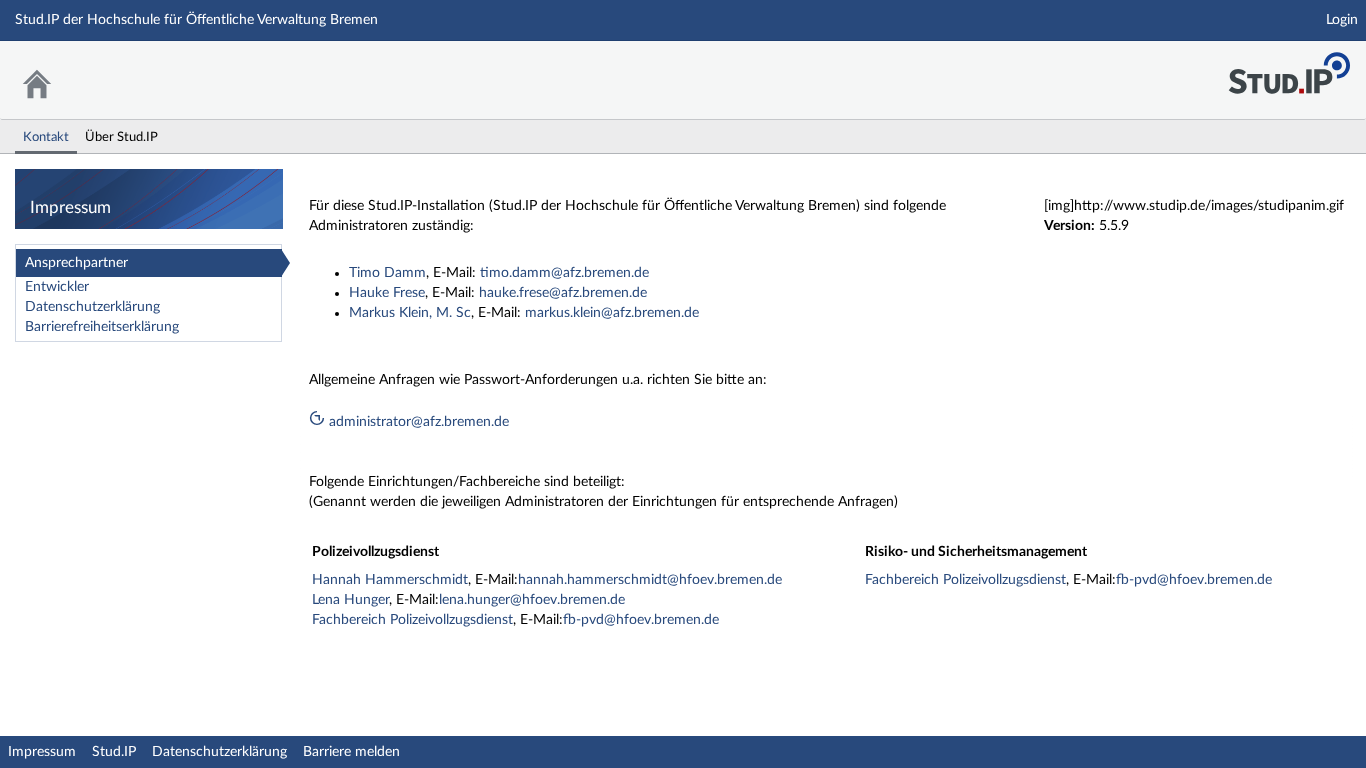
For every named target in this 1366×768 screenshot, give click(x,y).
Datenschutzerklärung (92, 307)
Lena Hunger (350, 600)
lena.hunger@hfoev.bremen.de (532, 600)
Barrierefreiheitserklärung (102, 327)
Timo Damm (387, 273)
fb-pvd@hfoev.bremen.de (641, 620)
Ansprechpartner (76, 263)
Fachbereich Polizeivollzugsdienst (412, 620)
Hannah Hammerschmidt (390, 580)
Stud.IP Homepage (1289, 67)
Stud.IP (114, 752)
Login (1342, 20)
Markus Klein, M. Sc (410, 313)
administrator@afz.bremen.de (417, 422)
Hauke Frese (387, 293)
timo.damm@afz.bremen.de (564, 273)
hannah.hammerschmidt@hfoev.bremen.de (650, 580)
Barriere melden (351, 752)
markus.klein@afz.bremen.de (612, 313)
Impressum (42, 752)
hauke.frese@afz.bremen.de (563, 293)
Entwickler (57, 287)
